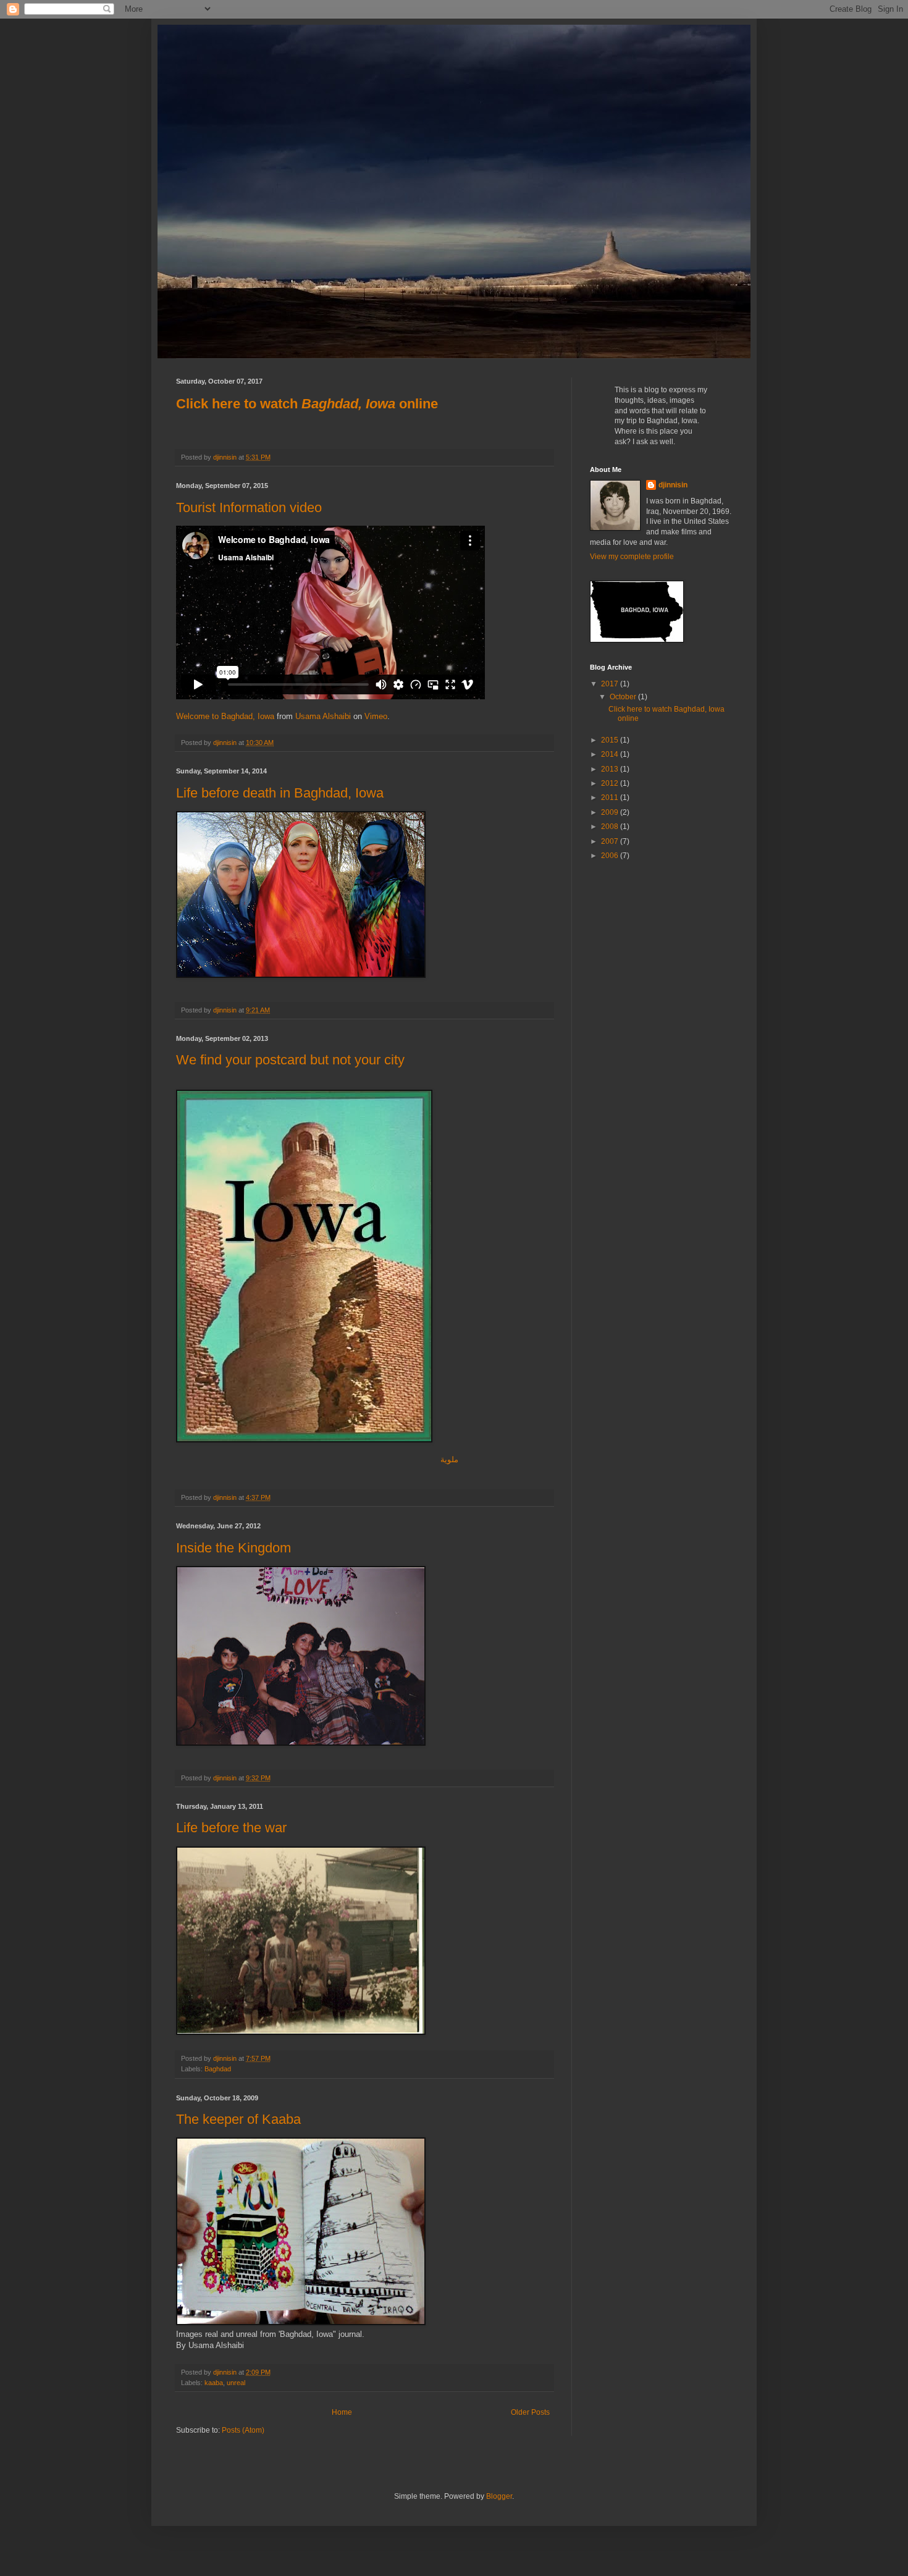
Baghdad (218, 2069)
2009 (611, 812)
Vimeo (376, 716)
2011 (611, 798)
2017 (611, 684)
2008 (611, 827)
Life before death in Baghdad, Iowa (280, 793)
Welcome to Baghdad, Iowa (225, 716)
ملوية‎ (449, 1459)
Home (342, 2412)
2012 (611, 783)
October (624, 697)
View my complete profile (632, 557)
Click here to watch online (307, 404)
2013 (611, 769)
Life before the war (231, 1828)
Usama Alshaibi (323, 716)
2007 (611, 841)
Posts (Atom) (243, 2430)
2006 (611, 856)
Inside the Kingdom (233, 1548)
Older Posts (530, 2412)
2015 (611, 740)
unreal (236, 2383)
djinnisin (673, 485)
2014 (611, 754)
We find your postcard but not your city (290, 1060)
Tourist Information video (249, 507)
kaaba (214, 2383)
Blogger (499, 2496)
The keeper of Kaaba (238, 2119)
